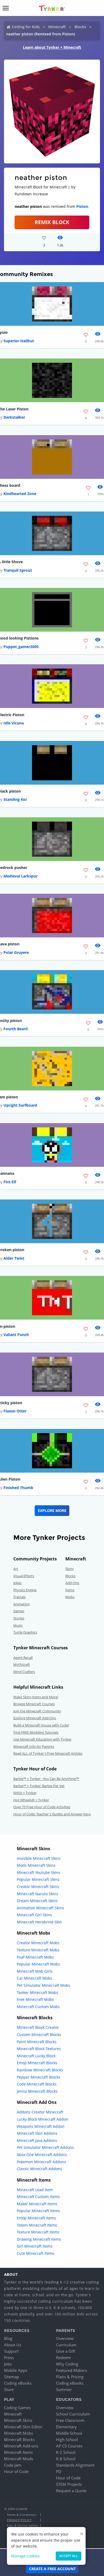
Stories (19, 1618)
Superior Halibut (19, 341)
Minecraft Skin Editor (23, 2427)
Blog (8, 2338)
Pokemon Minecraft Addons (41, 2162)
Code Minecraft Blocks (37, 2084)
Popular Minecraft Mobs (38, 1964)
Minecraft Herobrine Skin (39, 1922)
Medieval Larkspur (21, 876)
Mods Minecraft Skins (36, 1865)
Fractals (19, 1597)
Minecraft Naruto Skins (37, 1894)
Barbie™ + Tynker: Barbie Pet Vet (39, 1786)
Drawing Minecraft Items (39, 2239)
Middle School (69, 2433)
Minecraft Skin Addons (37, 2133)
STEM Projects (69, 2484)
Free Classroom (70, 2420)
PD (59, 2471)
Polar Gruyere (16, 952)
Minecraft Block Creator (38, 2027)
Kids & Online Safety (22, 2525)
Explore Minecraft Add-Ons (35, 1718)
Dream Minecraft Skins (37, 1901)
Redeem (63, 2357)
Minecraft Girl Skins (34, 1915)
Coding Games (17, 2408)
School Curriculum (73, 2414)
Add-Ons (72, 1583)
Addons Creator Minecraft (40, 2112)
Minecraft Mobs (19, 2433)
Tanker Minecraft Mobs (37, 1992)
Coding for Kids (26, 27)
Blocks (80, 27)
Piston (82, 206)
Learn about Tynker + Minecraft (52, 47)
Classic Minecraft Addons (39, 2169)
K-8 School (66, 2459)
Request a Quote (71, 2491)
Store (9, 2389)
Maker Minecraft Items (37, 2204)
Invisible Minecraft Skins (39, 1858)
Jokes (17, 1583)
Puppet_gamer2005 (21, 647)
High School (67, 2439)
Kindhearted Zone (20, 494)
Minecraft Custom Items (38, 2197)
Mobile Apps (16, 2370)
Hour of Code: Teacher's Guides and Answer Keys (52, 1814)
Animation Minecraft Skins (40, 1908)
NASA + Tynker (25, 1793)
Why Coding (67, 2364)
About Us (13, 2345)
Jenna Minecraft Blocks (37, 2091)
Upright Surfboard (20, 1105)
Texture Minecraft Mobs (38, 1950)
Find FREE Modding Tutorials (36, 1732)
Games (19, 1611)
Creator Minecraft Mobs (38, 1943)
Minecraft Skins (18, 2420)
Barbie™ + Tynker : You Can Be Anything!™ (46, 1779)
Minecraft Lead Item (35, 2190)
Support (11, 2351)
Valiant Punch (16, 1335)
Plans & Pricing (70, 2377)
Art (16, 1569)
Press (9, 2357)
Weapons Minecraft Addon (41, 2126)
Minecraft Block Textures (39, 2049)
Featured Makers (71, 2370)
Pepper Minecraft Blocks (39, 2077)
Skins (69, 1569)
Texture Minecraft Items (38, 2232)
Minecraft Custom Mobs (38, 2007)
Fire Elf (10, 1182)
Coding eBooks (18, 2383)
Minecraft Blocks (19, 2439)
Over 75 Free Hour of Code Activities (42, 1807)
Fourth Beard (16, 1029)
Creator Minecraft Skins (38, 1887)
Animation (22, 1604)
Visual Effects (24, 1576)
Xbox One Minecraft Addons (42, 2155)
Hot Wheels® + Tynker (31, 1800)
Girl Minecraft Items (35, 2246)
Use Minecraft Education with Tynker (42, 1739)
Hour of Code (16, 2471)
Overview (65, 2338)
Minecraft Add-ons (21, 2446)
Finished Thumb (18, 1488)
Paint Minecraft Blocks (37, 2042)
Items (70, 1590)
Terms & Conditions (22, 2515)
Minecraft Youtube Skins (39, 1872)
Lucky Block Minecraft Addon (43, 2119)
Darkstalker (14, 417)
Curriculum (66, 2345)
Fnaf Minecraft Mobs (35, 1957)
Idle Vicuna (14, 723)
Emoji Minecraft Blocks (37, 2063)
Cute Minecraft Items (36, 2253)
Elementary (66, 2427)
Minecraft (57, 27)
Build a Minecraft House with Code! (41, 1725)
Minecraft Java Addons (37, 2140)
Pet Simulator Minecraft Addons (45, 2147)
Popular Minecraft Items (38, 2211)
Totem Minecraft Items (37, 2225)
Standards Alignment (75, 2465)
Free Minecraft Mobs (35, 1999)
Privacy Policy (19, 2520)
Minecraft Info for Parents (34, 1746)
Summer (64, 2389)
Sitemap (11, 2377)
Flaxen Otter (15, 1411)
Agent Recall (23, 1658)
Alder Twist (14, 1258)
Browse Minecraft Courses (34, 1704)
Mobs (70, 1597)
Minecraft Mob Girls (35, 1971)
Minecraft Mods (19, 2459)
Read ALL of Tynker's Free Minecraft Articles (48, 1753)
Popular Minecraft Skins (38, 1879)
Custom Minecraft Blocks (39, 2035)
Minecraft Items (18, 2452)
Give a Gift (66, 2351)
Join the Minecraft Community (37, 1711)
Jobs (8, 2364)
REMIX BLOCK (52, 222)
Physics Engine (25, 1590)
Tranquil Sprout (18, 570)
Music (18, 1625)
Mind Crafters (24, 1672)
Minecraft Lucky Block (36, 2056)
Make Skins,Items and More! (36, 1697)
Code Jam (13, 2465)
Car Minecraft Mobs (35, 1978)
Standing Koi (15, 799)
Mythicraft (22, 1664)
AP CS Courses (69, 2446)
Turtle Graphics (25, 1632)
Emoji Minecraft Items (36, 2218)
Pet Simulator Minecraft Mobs (43, 1985)
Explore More (52, 1510)
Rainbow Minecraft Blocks (40, 2070)
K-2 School (66, 2452)
